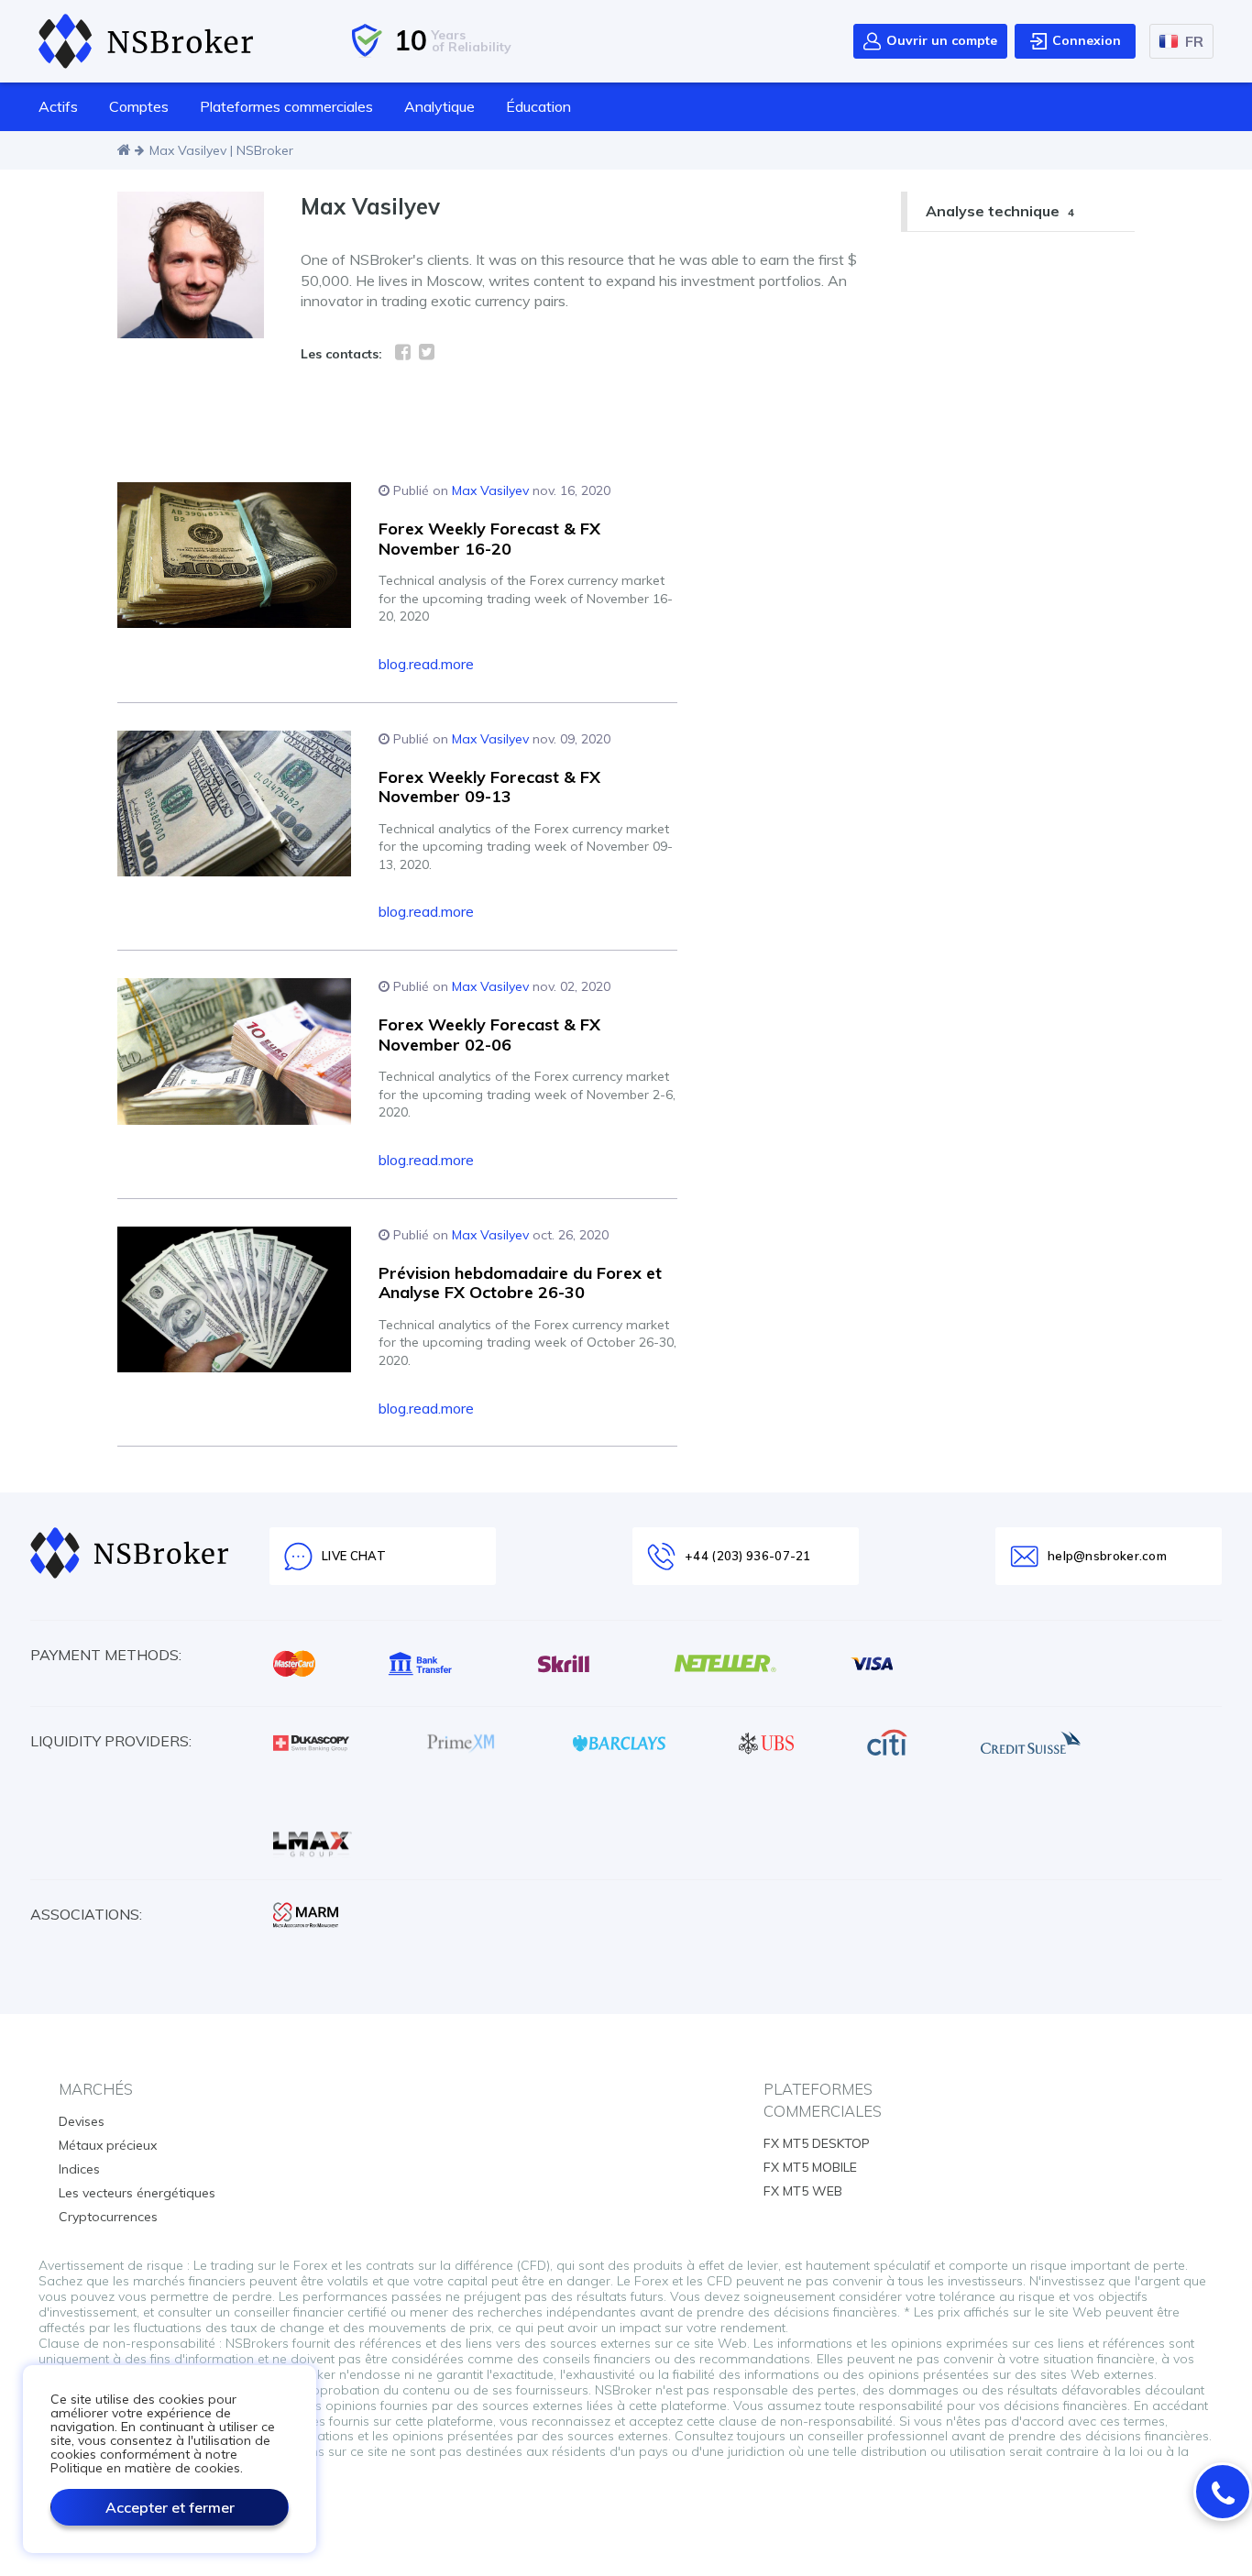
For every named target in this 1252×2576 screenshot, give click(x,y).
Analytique (439, 106)
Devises (82, 2121)
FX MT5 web (803, 2191)
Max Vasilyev (490, 490)
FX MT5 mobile (810, 2167)
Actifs (58, 106)
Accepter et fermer (170, 2507)
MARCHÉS (96, 2089)
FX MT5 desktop (817, 2143)
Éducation (538, 106)
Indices (79, 2169)
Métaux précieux (108, 2145)
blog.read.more (426, 664)
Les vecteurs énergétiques (137, 2193)
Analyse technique (1000, 211)
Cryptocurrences (108, 2217)
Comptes (139, 106)
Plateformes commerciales (286, 106)
